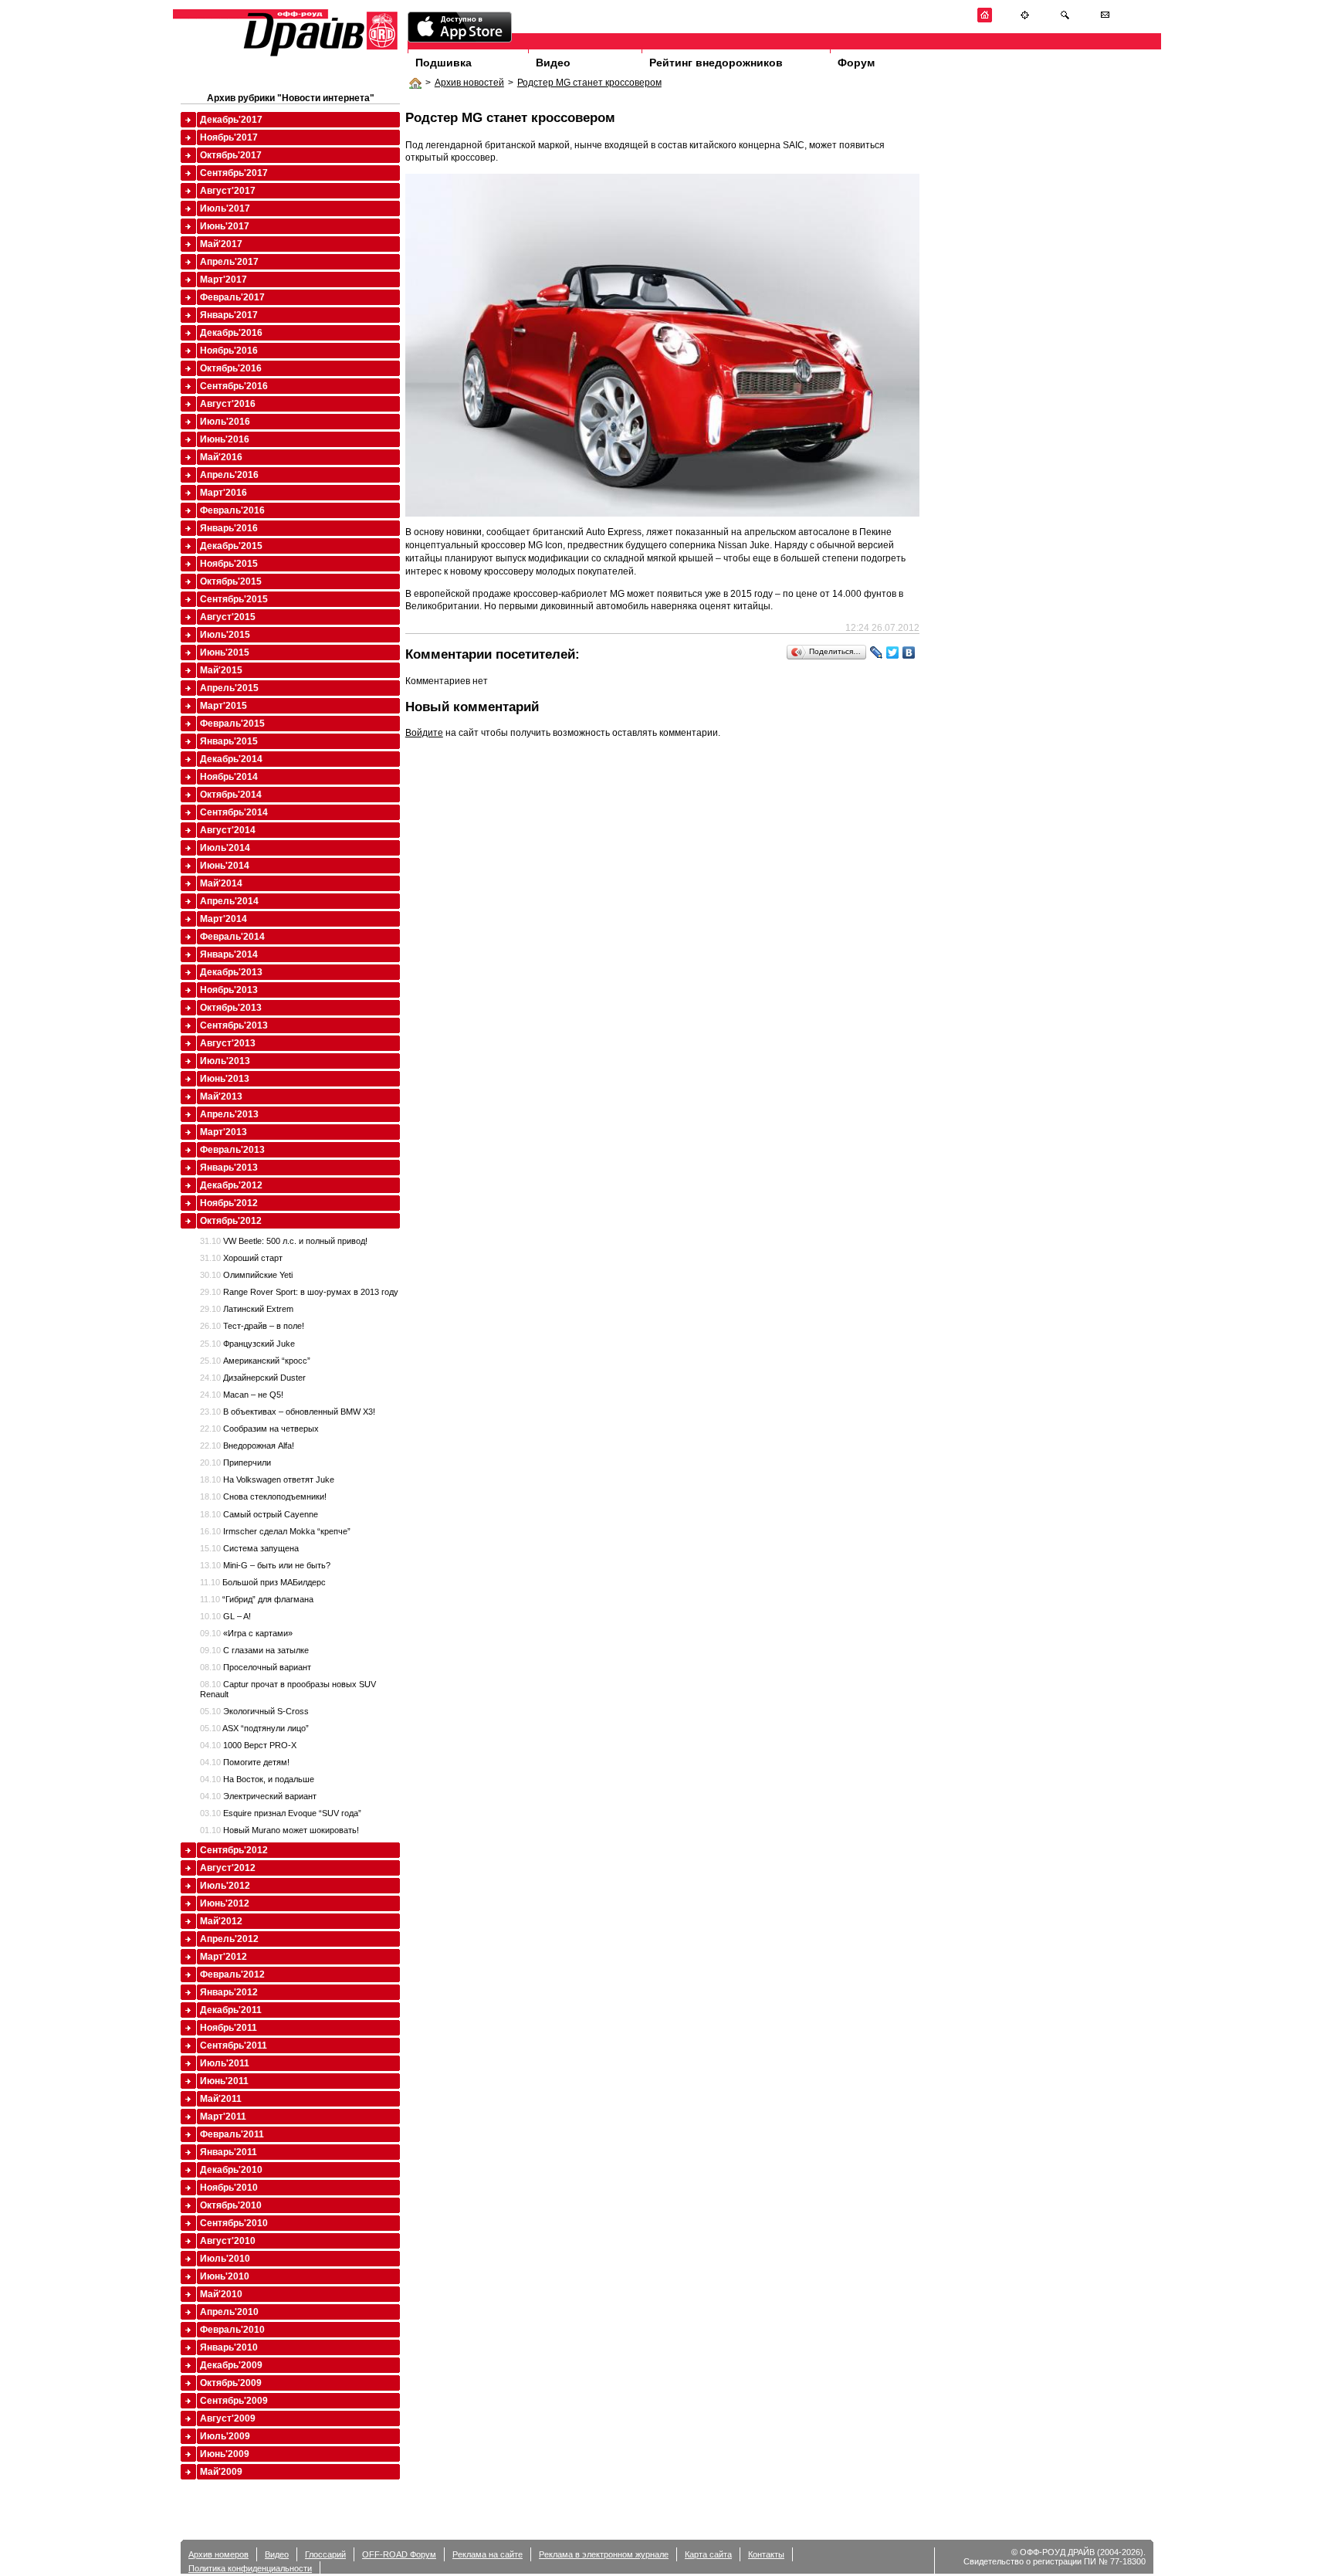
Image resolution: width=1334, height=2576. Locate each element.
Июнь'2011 (224, 2081)
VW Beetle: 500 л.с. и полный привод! (284, 1241)
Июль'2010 (225, 2259)
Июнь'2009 (225, 2454)
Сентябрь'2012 (234, 1850)
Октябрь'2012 (231, 1221)
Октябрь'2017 (231, 155)
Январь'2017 (229, 315)
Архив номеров (218, 2554)
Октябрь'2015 (231, 581)
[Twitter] (893, 652)
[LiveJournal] (877, 652)
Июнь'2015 (225, 652)
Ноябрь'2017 (229, 137)
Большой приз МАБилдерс (263, 1582)
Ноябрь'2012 (229, 1203)
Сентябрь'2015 (234, 599)
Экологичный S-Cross (254, 1711)
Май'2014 (221, 883)
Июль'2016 (225, 422)
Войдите (424, 733)
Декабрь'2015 (231, 546)
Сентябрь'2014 (234, 812)
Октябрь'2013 (231, 1008)
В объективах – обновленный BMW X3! (288, 1412)
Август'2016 (228, 404)
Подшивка (444, 63)
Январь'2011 (229, 2152)
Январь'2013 (229, 1168)
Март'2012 (223, 1957)
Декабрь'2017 (231, 120)
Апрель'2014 (229, 901)
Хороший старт (241, 1258)
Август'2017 (228, 191)
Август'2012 (228, 1868)
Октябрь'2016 (231, 368)
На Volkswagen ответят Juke (267, 1480)
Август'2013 (228, 1043)
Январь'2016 (229, 528)
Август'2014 (228, 830)
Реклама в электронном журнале (604, 2554)
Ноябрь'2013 (229, 990)
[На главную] (985, 20)
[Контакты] (1105, 20)
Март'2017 (223, 280)
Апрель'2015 (229, 688)
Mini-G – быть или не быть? (265, 1565)
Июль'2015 (225, 635)
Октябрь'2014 (231, 795)
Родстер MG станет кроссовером (589, 83)
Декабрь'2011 (231, 2010)
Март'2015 (223, 706)
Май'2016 (221, 457)
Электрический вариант (258, 1796)
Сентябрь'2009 (234, 2401)
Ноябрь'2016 (229, 351)
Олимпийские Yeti (246, 1275)
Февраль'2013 (232, 1150)
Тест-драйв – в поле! (252, 1326)
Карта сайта (708, 2554)
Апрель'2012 (229, 1939)
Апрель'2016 (229, 475)
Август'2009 (228, 2418)
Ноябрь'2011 (229, 2028)
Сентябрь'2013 (234, 1025)
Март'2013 (223, 1132)
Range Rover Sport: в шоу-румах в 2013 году (299, 1292)
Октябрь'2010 (231, 2205)
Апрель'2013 (229, 1114)
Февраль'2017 (232, 297)
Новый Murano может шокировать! (279, 1830)
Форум (856, 63)
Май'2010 (221, 2294)
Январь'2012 (229, 1992)
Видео (553, 63)
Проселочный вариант (256, 1667)
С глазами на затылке (254, 1650)
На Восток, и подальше (257, 1779)
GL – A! (225, 1616)
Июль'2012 (225, 1886)
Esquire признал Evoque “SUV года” (281, 1813)
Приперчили (235, 1463)
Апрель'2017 (229, 262)
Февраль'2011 (232, 2134)
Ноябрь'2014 (229, 777)
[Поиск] (1065, 20)
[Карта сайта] (1025, 20)
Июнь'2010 (225, 2276)
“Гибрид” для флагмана (257, 1599)
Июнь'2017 (225, 226)
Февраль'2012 (232, 1974)
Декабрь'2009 (231, 2365)
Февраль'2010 (232, 2330)
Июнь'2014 (225, 866)
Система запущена (249, 1548)
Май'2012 (221, 1921)
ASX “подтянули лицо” (254, 1728)
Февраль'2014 (232, 937)
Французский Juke (247, 1344)
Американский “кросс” (255, 1361)
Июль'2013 (225, 1061)
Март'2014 (223, 919)
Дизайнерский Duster (253, 1378)
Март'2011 (223, 2117)
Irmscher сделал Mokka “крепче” (275, 1531)
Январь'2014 (229, 954)
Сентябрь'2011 (234, 2046)
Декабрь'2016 (231, 333)
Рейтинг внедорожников (716, 63)
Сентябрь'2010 (234, 2223)
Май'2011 (221, 2099)
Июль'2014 (225, 848)
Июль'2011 (225, 2063)
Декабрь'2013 (231, 972)
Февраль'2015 (232, 724)
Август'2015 (228, 617)
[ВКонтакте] (909, 652)
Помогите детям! (245, 1762)
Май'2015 (221, 670)
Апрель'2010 (229, 2312)
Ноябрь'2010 (229, 2188)
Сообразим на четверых (259, 1429)
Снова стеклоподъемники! (263, 1496)
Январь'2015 (229, 741)
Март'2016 (223, 493)
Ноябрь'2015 (229, 564)
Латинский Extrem (247, 1309)
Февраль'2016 (232, 510)
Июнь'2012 (225, 1903)
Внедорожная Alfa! (247, 1446)
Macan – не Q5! (242, 1395)
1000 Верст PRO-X (248, 1745)
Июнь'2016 (225, 439)
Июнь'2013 (225, 1079)
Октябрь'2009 (231, 2383)
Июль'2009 (225, 2436)
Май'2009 (221, 2472)
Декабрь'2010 (231, 2170)
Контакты (766, 2554)
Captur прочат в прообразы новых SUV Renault (288, 1689)
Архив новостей (469, 83)
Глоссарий (325, 2554)
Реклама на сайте (488, 2554)
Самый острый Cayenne (259, 1514)
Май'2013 (221, 1096)
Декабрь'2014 (231, 759)
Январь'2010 (229, 2347)
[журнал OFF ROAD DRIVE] (319, 55)
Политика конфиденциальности (250, 2568)
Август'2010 (228, 2241)
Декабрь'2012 (231, 1185)
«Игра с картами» (246, 1633)
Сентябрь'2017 (234, 173)
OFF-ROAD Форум (399, 2554)
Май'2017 (221, 244)
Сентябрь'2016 (234, 386)
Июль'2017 (225, 208)
